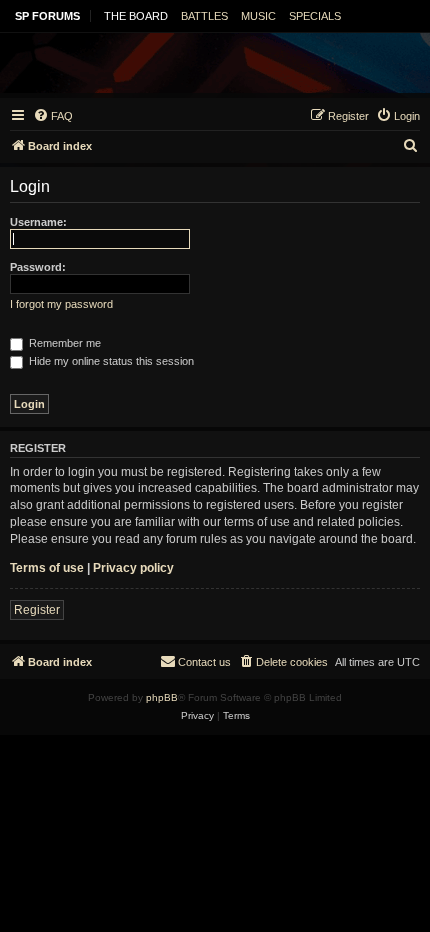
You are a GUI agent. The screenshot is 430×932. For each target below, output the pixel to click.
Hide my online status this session (110, 361)
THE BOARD (136, 16)
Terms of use (47, 568)
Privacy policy (133, 568)
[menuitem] (53, 116)
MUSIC (258, 16)
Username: (38, 222)
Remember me (63, 343)
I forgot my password (61, 304)
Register (37, 610)
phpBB (162, 697)
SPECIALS (315, 16)
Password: (38, 267)
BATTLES (204, 16)
